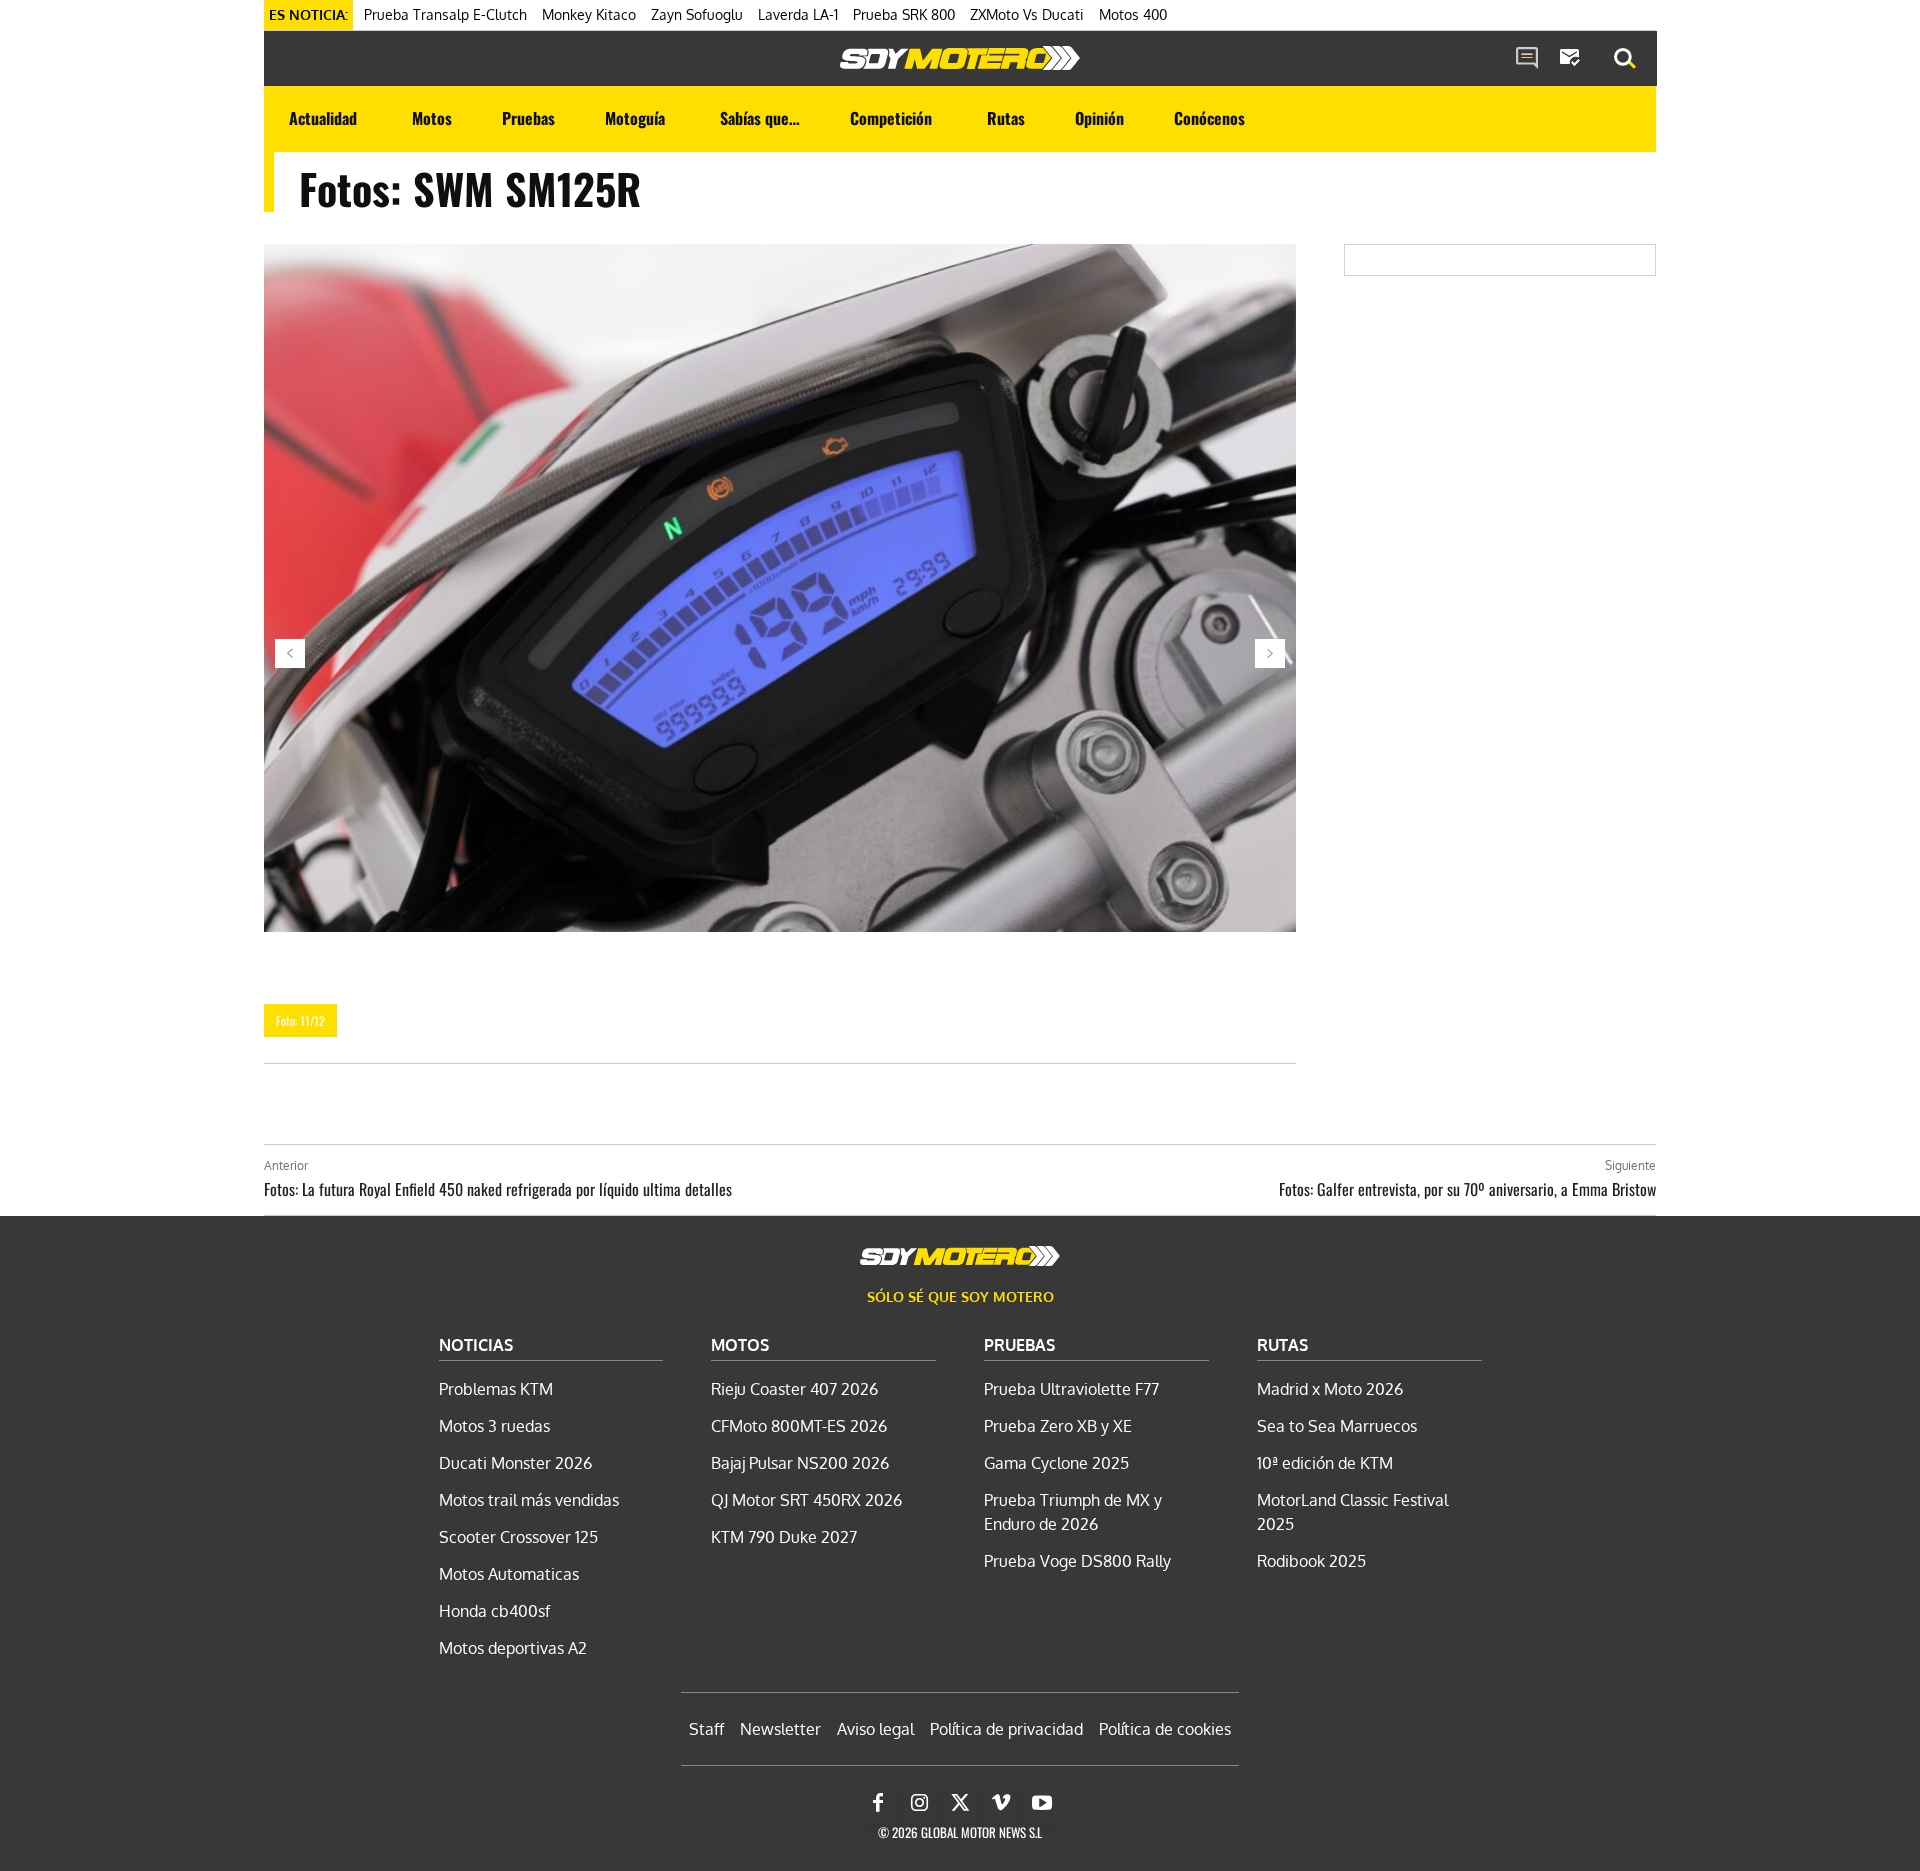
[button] (1625, 59)
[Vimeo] (1001, 1803)
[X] (960, 1803)
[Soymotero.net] (960, 58)
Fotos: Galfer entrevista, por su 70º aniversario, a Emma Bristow (1467, 1189)
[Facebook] (878, 1803)
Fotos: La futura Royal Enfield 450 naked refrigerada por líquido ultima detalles (498, 1189)
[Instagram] (919, 1803)
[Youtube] (1042, 1803)
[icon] (1527, 59)
